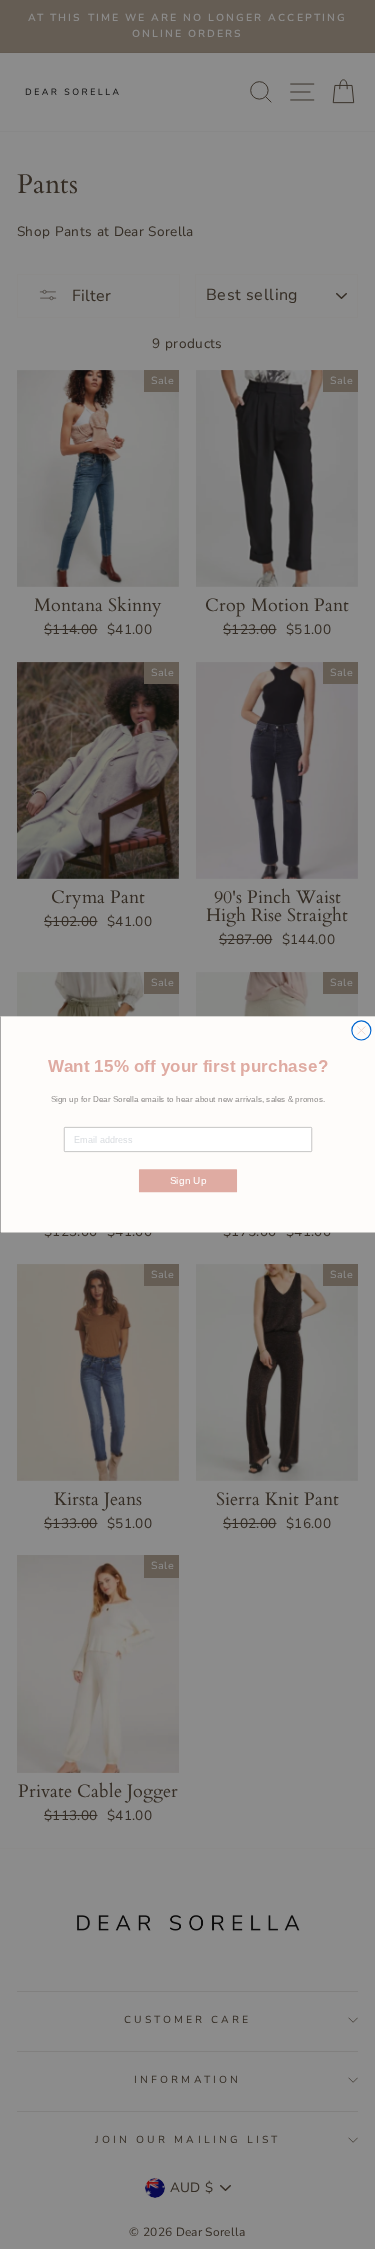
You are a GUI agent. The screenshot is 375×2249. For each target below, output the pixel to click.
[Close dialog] (360, 1030)
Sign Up (187, 1181)
